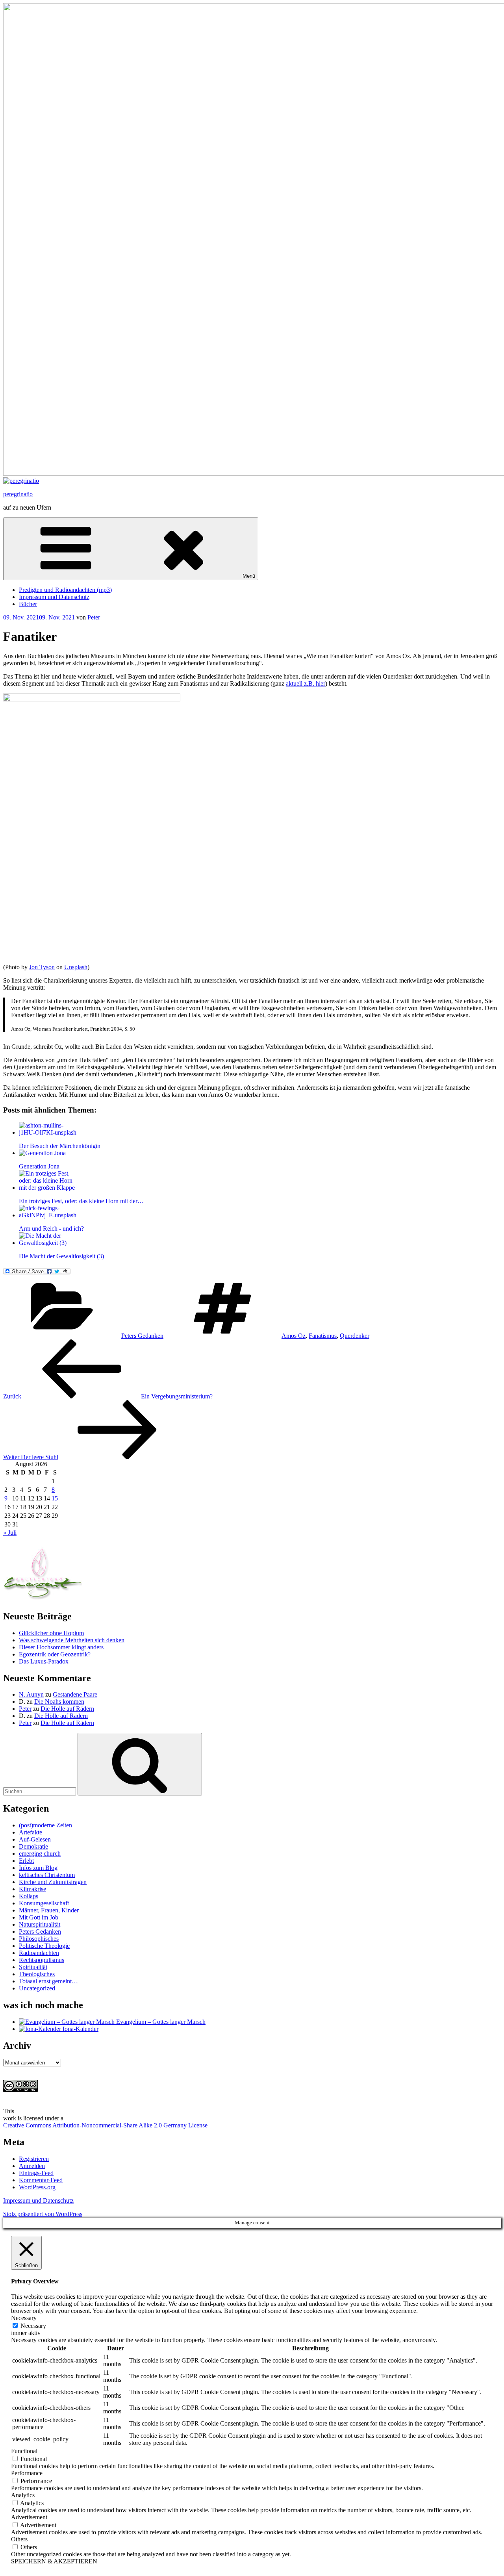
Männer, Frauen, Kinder (49, 1910)
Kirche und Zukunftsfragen (53, 1882)
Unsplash (76, 967)
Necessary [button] (24, 2318)
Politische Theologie (44, 1946)
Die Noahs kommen (59, 1702)
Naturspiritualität (40, 1924)
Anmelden (32, 2166)
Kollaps (29, 1896)
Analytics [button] (23, 2495)
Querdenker (355, 1336)
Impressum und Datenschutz (54, 597)
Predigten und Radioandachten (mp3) (65, 590)
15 (55, 1498)
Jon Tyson (42, 967)
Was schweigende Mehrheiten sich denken (72, 1640)
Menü (249, 576)
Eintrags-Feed (36, 2173)
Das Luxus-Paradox (44, 1661)
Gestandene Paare (75, 1694)
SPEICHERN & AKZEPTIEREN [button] (54, 2561)
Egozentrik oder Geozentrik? (55, 1654)
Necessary (33, 2326)
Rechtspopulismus (42, 1960)
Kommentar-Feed (41, 2180)
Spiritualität (33, 1967)
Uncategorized (37, 1988)
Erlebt (26, 1861)
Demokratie (33, 1846)
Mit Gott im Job (39, 1917)
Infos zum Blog (38, 1868)
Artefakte (31, 1832)
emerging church (40, 1854)
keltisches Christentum (47, 1875)
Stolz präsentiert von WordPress (43, 2214)
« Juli (10, 1533)
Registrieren (34, 2159)
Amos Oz (294, 1336)
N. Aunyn (31, 1694)
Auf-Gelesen (35, 1839)
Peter (94, 617)
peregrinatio (18, 494)
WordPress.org (37, 2187)
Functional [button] (24, 2451)
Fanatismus (323, 1336)
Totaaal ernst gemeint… (48, 1981)
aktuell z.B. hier (306, 683)
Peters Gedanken (142, 1336)
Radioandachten (39, 1953)
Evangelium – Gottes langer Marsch (160, 2022)
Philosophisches (39, 1939)
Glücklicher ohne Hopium (51, 1633)
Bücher (28, 604)
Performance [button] (27, 2473)
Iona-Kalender (80, 2029)
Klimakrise (32, 1889)
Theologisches (37, 1974)
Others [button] (19, 2539)
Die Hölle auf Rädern (67, 1709)
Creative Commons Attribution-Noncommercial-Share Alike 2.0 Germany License (105, 2125)
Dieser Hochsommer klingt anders (61, 1647)
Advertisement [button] (29, 2517)
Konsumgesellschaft (44, 1903)
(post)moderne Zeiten (45, 1825)
